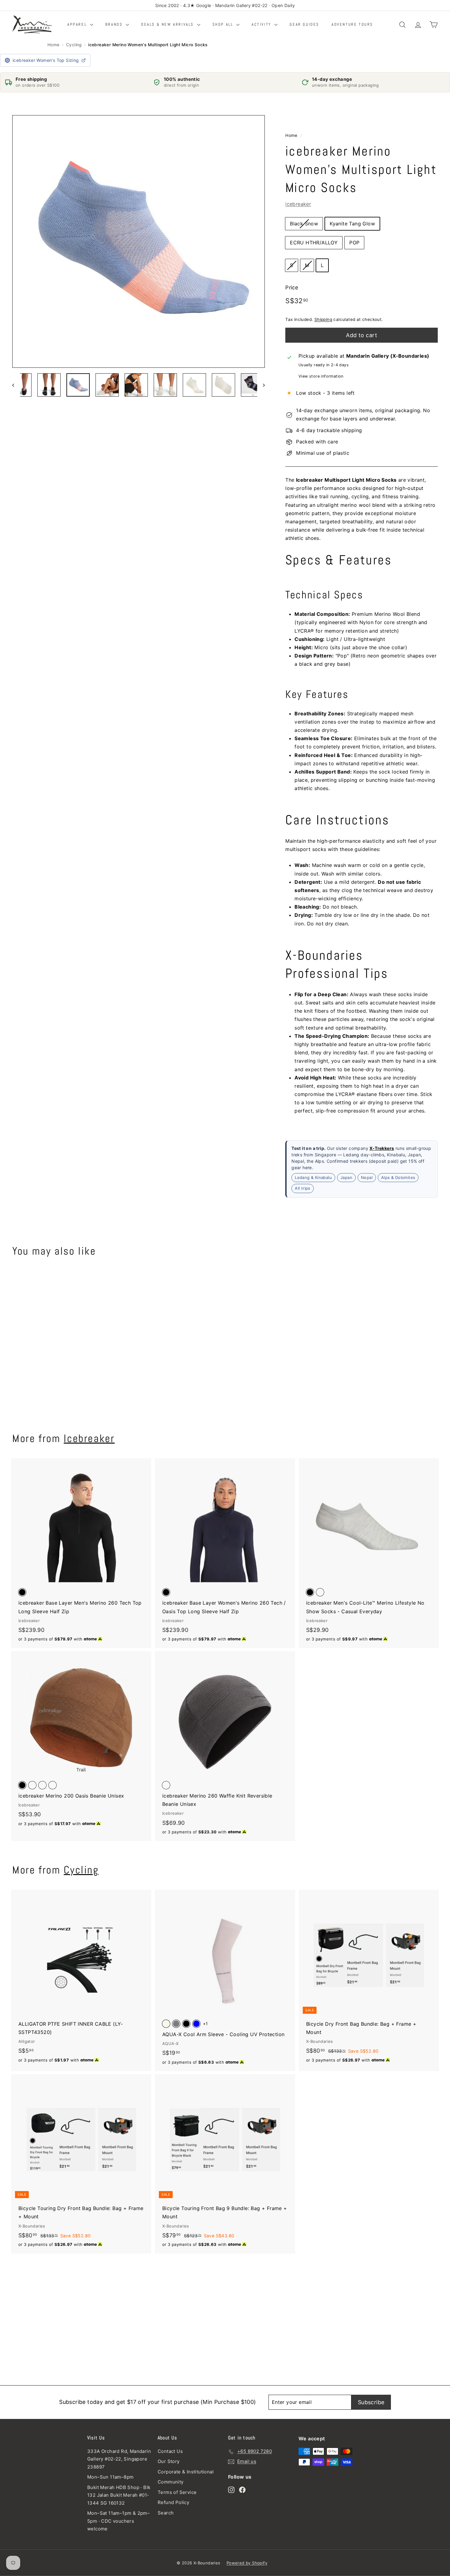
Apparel (78, 24)
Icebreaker (89, 1438)
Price (292, 288)
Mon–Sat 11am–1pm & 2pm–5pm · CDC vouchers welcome (118, 2521)
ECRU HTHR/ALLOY (314, 243)
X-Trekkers (382, 1148)
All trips (303, 1188)
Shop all (224, 24)
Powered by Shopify (247, 2563)
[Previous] (16, 385)
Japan (346, 1177)
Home (54, 45)
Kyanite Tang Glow (352, 224)
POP (354, 243)
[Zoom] (139, 241)
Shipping (323, 319)
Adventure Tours (352, 24)
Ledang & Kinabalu (313, 1177)
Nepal (367, 1177)
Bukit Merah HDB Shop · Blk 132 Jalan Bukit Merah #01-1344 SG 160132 (119, 2495)
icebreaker (298, 204)
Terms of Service (177, 2492)
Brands (115, 24)
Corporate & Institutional (186, 2472)
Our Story (169, 2461)
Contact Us (170, 2451)
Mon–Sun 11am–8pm (110, 2477)
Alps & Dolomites (398, 1177)
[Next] (261, 385)
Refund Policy (173, 2502)
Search (166, 2513)
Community (171, 2482)
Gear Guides (304, 24)
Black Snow (304, 224)
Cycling (74, 45)
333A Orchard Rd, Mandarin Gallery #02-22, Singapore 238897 (119, 2459)
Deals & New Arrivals (168, 24)
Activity (262, 24)
